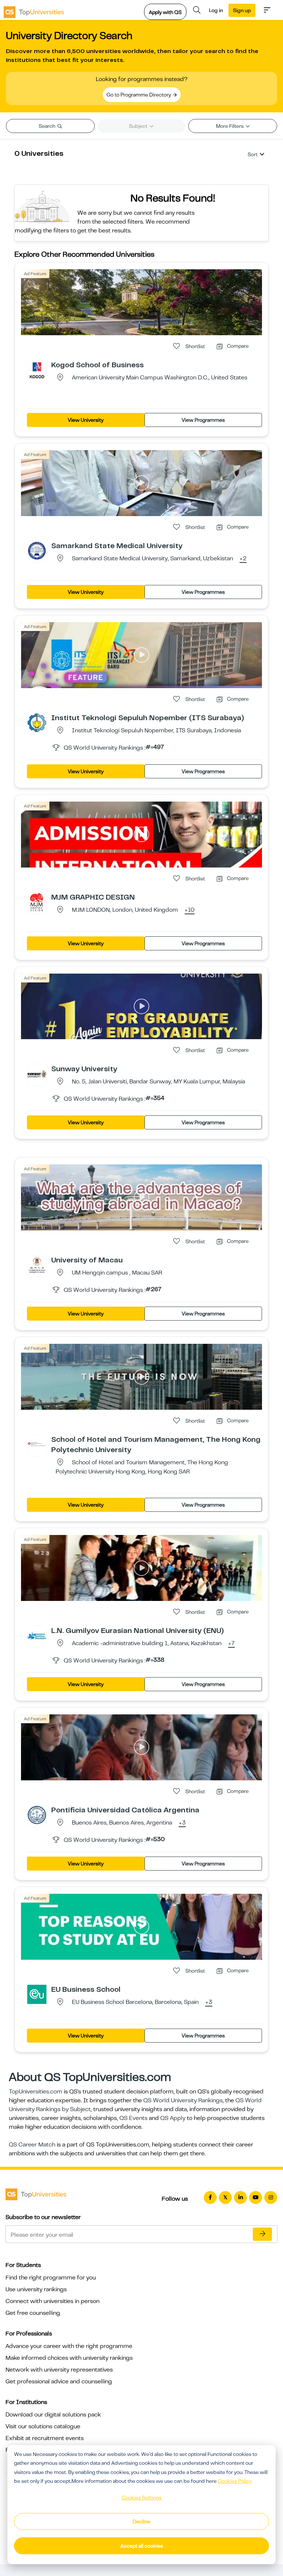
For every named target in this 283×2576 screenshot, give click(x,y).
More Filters (230, 126)
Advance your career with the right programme (69, 2346)
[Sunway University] (37, 1073)
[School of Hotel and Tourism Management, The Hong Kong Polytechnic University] (37, 1444)
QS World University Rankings (183, 2100)
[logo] (34, 10)
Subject (139, 126)
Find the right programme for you (51, 2278)
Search (48, 126)
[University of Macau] (37, 1265)
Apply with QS (165, 12)
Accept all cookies (142, 2546)
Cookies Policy (235, 2481)
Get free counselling (33, 2313)
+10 (190, 910)
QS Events (133, 2118)
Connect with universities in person (53, 2301)
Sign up (242, 10)
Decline (141, 2521)
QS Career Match (32, 2145)
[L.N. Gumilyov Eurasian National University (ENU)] (37, 1635)
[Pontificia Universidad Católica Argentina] (37, 1815)
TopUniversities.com (36, 2092)
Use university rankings (36, 2289)
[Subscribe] (262, 2234)
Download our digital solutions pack (53, 2415)
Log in (216, 10)
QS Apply (173, 2118)
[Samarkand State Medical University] (37, 550)
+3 (182, 1823)
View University (86, 420)
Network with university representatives (59, 2370)
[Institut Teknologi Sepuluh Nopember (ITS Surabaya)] (37, 722)
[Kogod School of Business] (37, 369)
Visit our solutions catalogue (43, 2426)
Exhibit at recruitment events (45, 2438)
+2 (243, 559)
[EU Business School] (37, 1994)
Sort (253, 154)
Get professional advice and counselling (59, 2382)
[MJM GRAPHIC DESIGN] (37, 902)
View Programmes (203, 420)
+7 (231, 1644)
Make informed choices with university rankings (69, 2358)
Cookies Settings (141, 2498)
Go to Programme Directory (139, 95)
